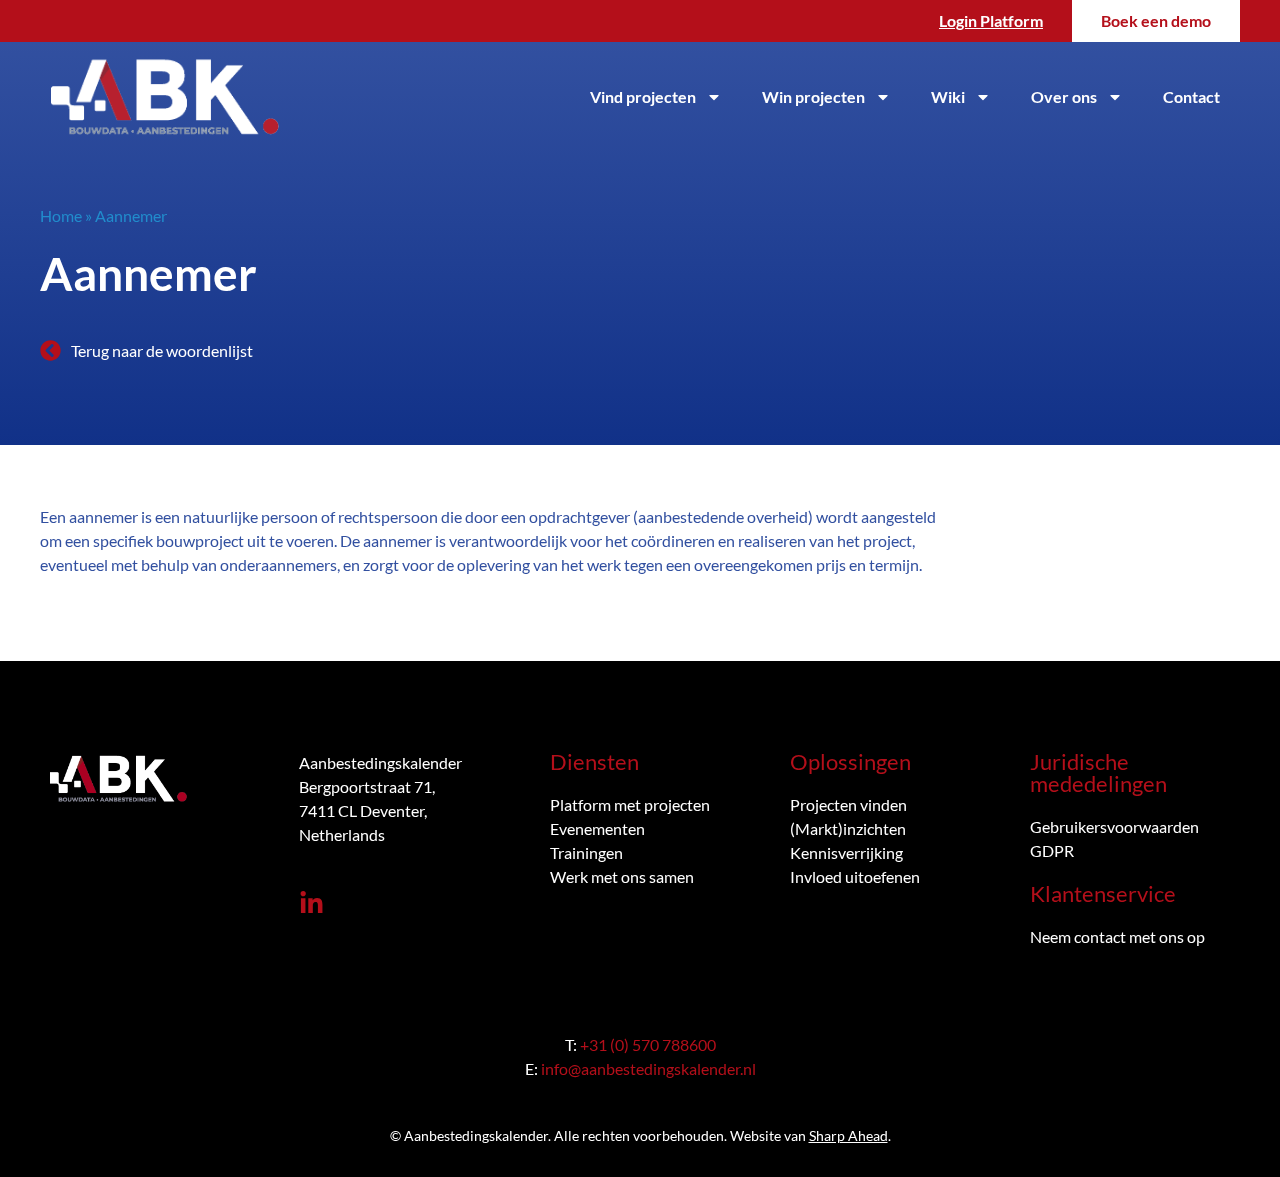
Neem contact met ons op (1117, 936)
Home (61, 215)
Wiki (948, 96)
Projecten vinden (848, 804)
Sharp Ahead (848, 1135)
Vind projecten (643, 96)
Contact (1191, 96)
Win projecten (813, 96)
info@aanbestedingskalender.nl (648, 1068)
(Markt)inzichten (848, 828)
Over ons (1064, 96)
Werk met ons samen (622, 876)
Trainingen (586, 852)
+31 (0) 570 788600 (648, 1044)
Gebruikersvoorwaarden (1114, 826)
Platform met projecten (630, 804)
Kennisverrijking (846, 852)
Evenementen (597, 828)
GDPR (1052, 850)
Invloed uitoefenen (855, 876)
